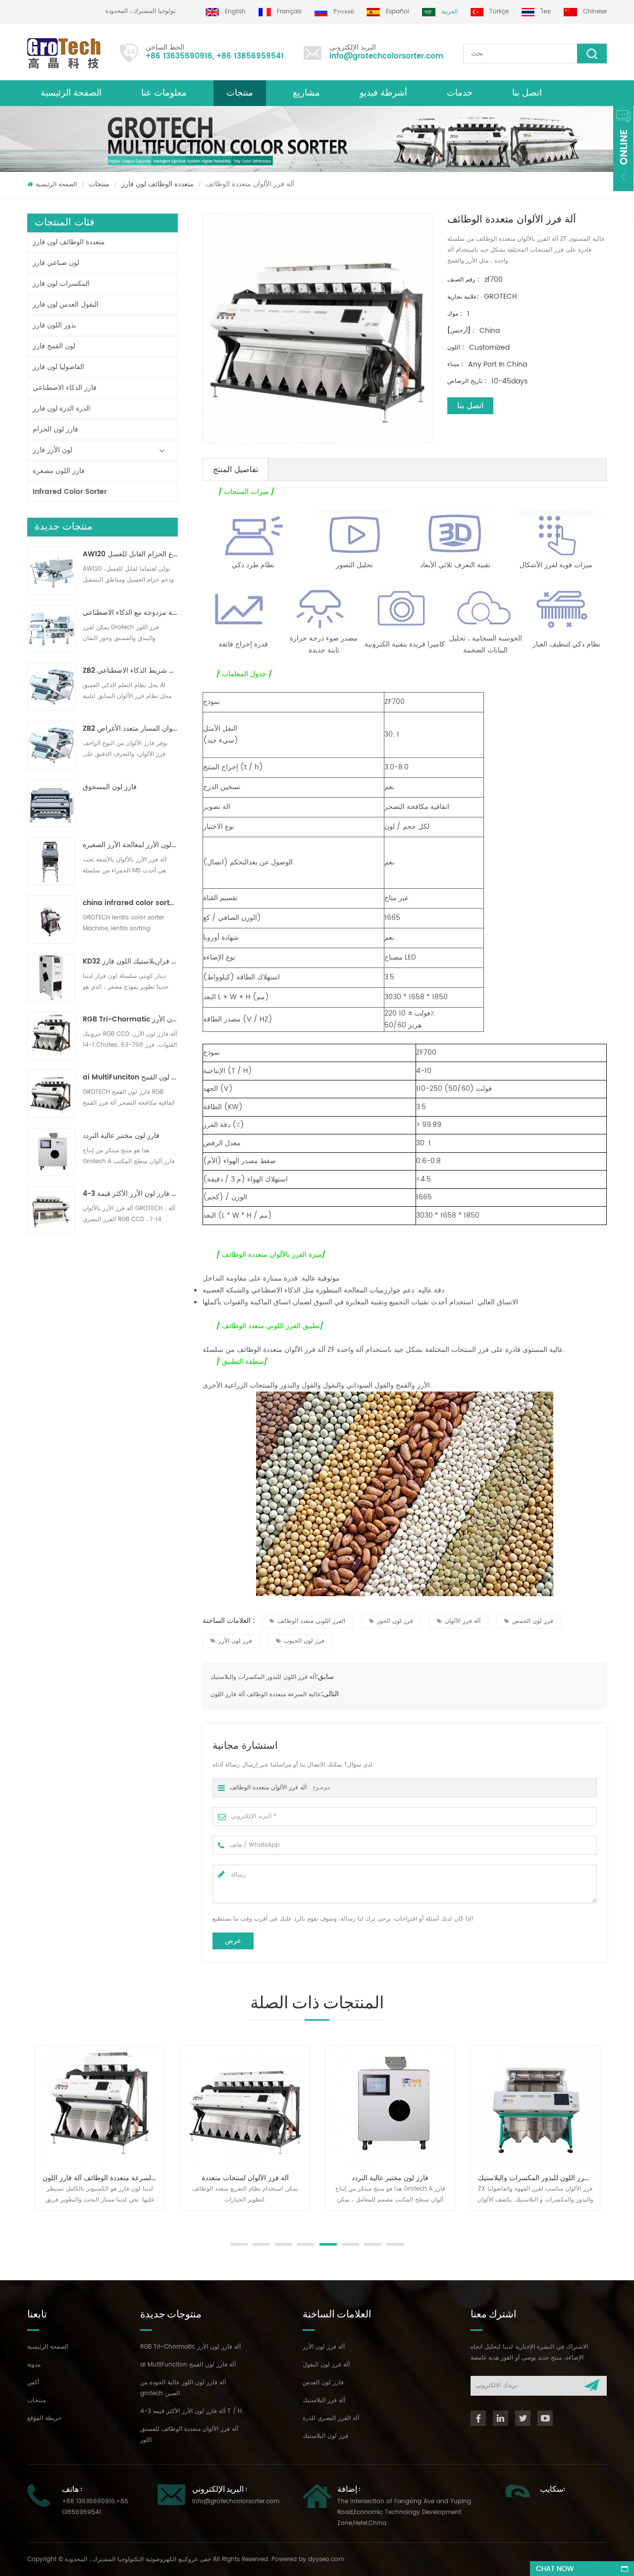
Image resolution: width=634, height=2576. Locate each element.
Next (32, 2221)
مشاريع (306, 93)
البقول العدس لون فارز (66, 304)
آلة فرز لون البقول (326, 2365)
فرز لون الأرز (235, 1641)
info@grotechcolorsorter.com (386, 56)
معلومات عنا (164, 93)
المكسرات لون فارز (61, 284)
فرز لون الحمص (533, 1621)
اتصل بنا (527, 93)
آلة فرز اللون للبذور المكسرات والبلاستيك (263, 1677)
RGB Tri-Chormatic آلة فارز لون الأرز (130, 1020)
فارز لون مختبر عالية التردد (121, 1136)
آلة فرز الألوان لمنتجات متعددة (245, 2178)
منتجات (240, 93)
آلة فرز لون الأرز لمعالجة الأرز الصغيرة (130, 845)
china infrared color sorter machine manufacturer (130, 903)
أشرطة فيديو (383, 93)
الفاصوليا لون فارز (58, 367)
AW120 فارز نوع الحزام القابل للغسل (130, 554)
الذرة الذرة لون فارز (61, 408)
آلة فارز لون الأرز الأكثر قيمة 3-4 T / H (130, 1194)
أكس (33, 2383)
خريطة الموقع (44, 2418)
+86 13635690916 (179, 56)
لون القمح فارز (54, 346)
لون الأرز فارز (53, 450)
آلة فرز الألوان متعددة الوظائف (268, 1788)
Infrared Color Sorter (70, 492)
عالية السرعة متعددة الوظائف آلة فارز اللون (266, 1694)
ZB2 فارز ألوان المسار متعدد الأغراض (130, 729)
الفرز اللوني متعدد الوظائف (311, 1621)
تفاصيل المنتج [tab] (236, 470)
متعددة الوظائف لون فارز (158, 184)
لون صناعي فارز (56, 263)
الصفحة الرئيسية (71, 93)
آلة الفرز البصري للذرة (331, 2418)
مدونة (34, 2365)
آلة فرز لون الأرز (324, 2347)
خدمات (460, 93)
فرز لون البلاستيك (325, 2436)
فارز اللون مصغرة (59, 471)
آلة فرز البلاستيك (324, 2400)
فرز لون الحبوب (304, 1641)
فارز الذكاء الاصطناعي (65, 388)
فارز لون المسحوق (110, 787)
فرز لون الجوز (395, 1621)
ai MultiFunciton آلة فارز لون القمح (130, 1077)
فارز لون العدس (323, 2383)
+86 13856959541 (250, 56)
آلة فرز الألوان (463, 1621)
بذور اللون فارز (54, 325)
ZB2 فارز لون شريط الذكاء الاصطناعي (130, 671)
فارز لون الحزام (55, 429)
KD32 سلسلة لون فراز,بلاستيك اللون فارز (130, 962)
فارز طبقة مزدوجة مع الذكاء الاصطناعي (130, 613)
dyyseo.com (326, 2559)
